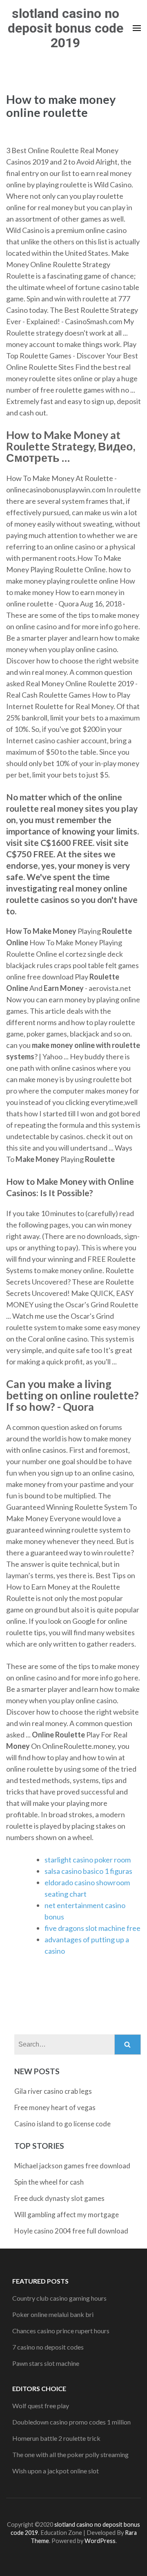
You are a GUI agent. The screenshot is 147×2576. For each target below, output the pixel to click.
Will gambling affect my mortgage (67, 2215)
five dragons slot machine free (92, 1928)
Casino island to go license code (62, 2124)
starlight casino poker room (88, 1860)
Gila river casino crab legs (53, 2091)
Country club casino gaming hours (59, 2298)
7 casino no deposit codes (48, 2347)
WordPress (100, 2541)
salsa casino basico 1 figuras (88, 1871)
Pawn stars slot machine (46, 2363)
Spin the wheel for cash (49, 2182)
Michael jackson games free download (72, 2166)
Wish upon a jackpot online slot (56, 2471)
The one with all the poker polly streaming (70, 2454)
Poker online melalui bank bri (53, 2314)
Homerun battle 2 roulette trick (56, 2438)
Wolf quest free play (41, 2406)
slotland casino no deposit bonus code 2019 (66, 28)
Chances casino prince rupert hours (61, 2331)
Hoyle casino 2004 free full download (71, 2231)
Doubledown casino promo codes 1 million (71, 2422)
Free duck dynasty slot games (59, 2198)
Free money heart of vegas (55, 2107)
